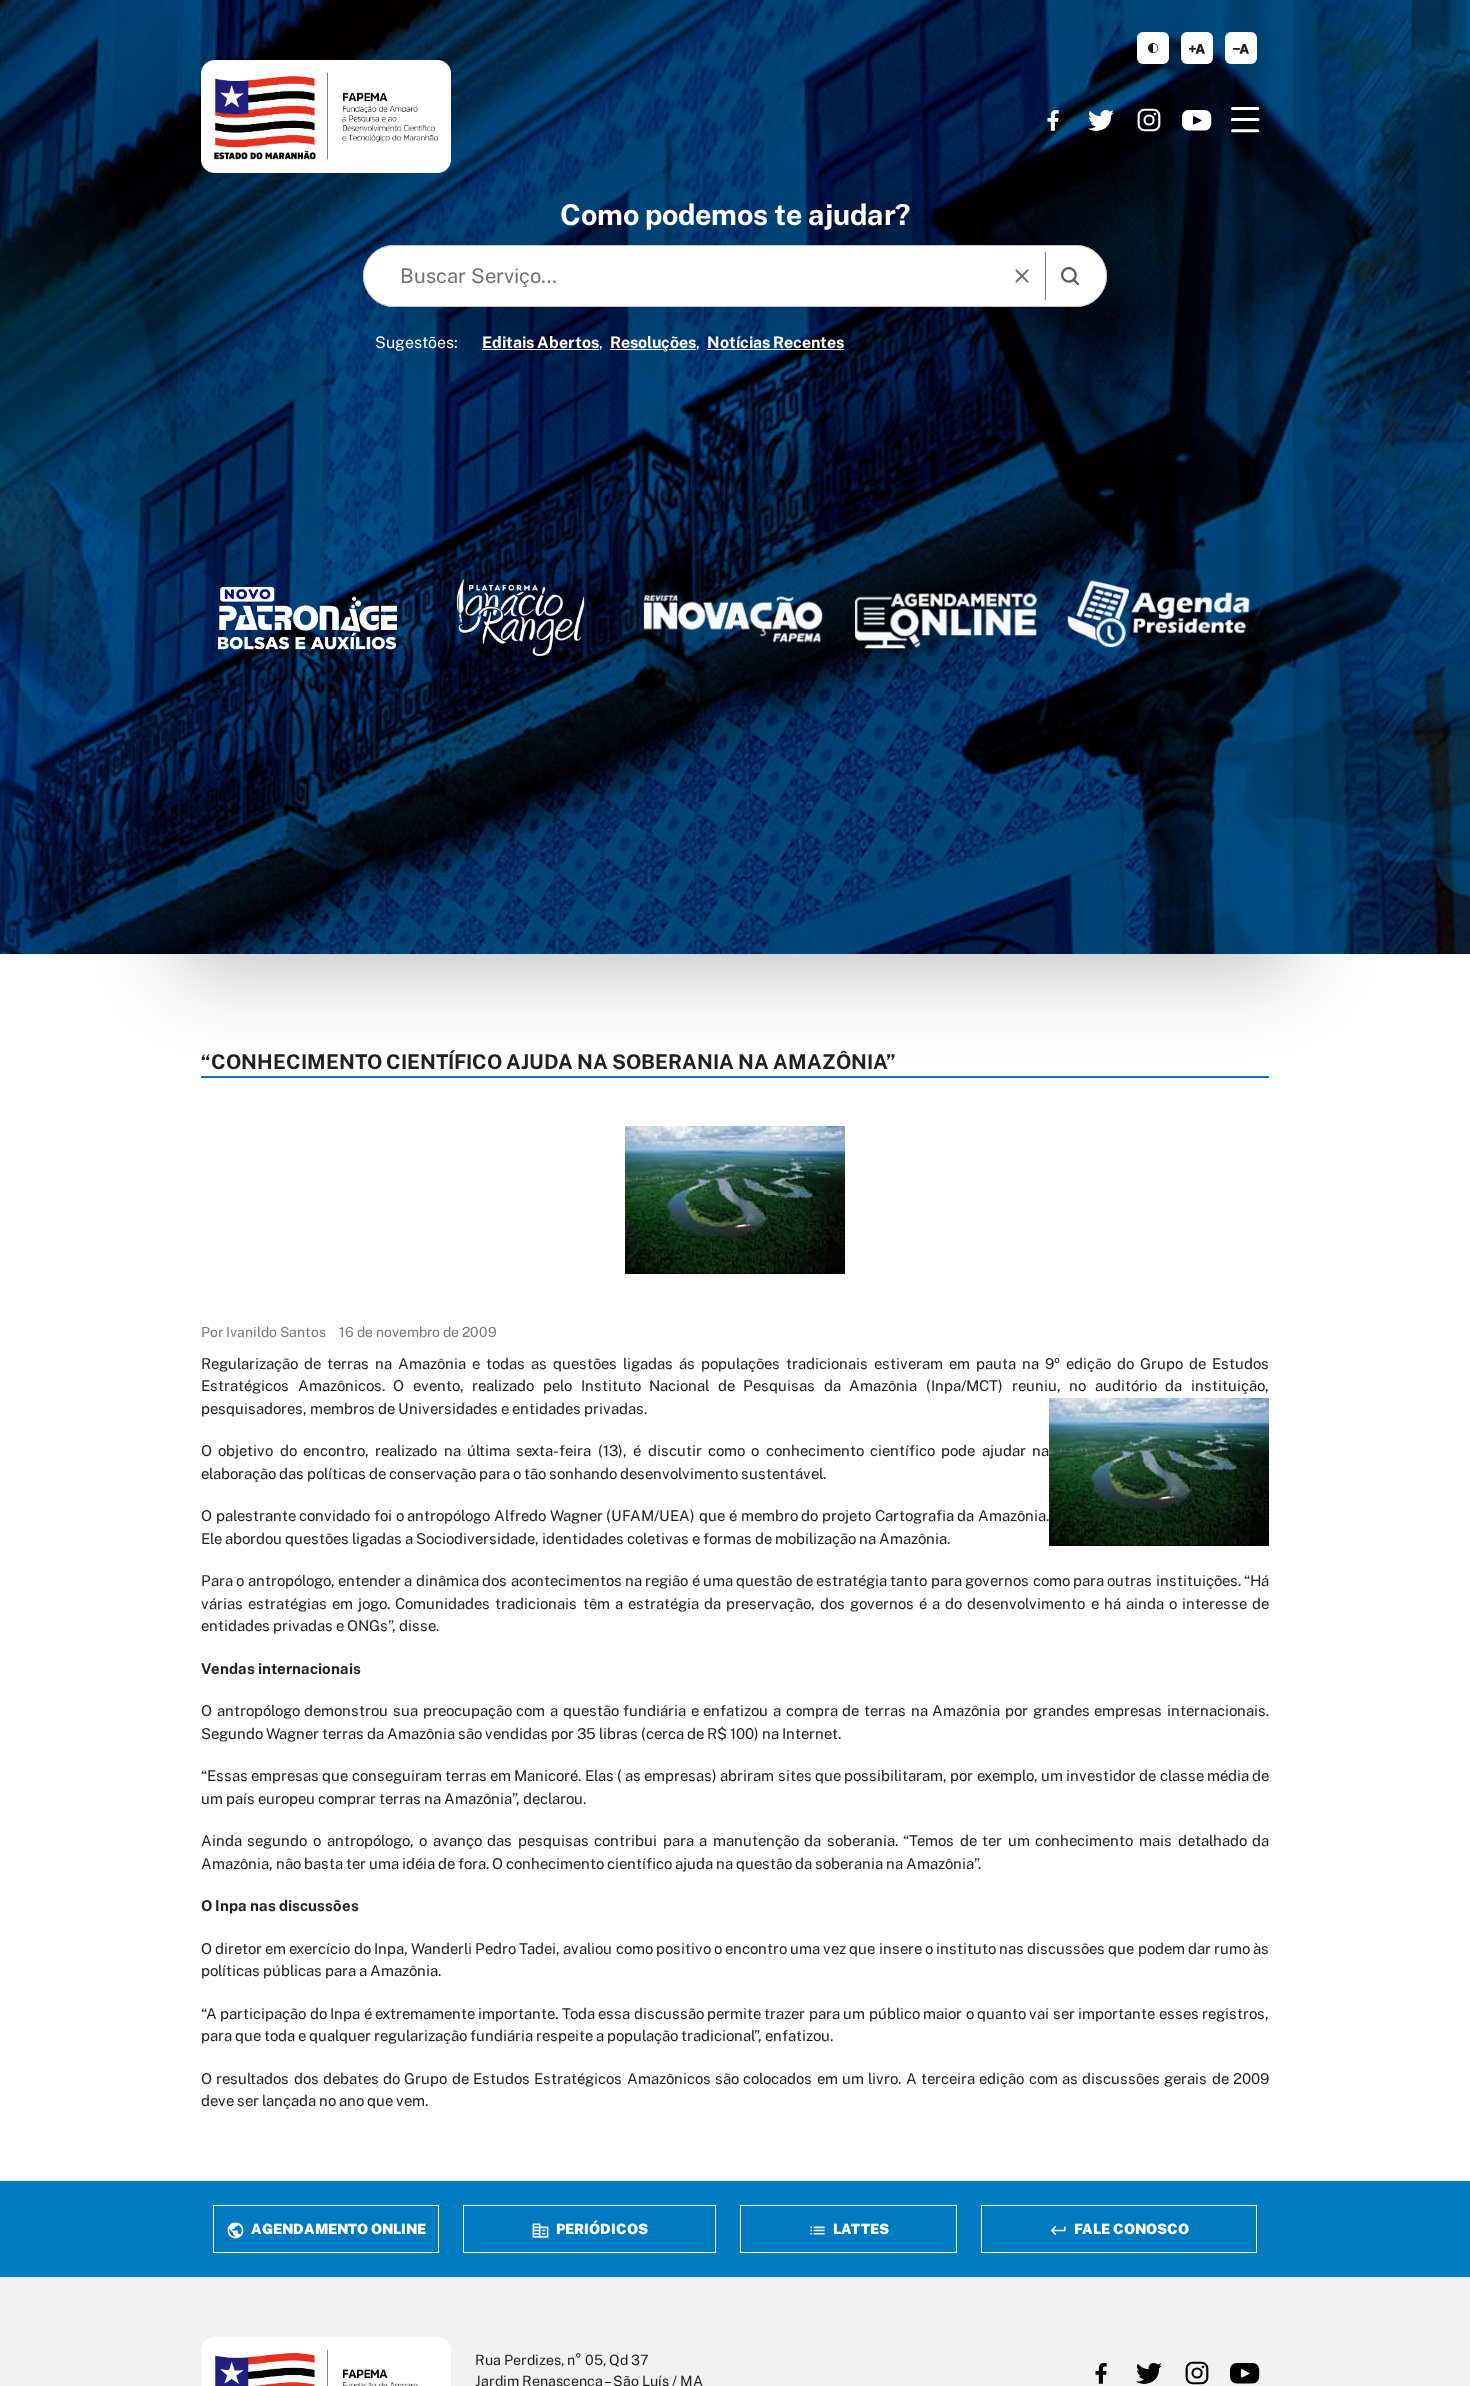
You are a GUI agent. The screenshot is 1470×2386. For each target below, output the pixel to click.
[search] (1070, 276)
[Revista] (733, 618)
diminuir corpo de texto (1241, 48)
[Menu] (1245, 120)
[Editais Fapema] (945, 614)
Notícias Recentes (775, 342)
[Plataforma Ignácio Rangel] (520, 617)
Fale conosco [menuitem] (1130, 2228)
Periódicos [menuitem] (600, 2228)
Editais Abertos (540, 342)
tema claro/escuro (1153, 48)
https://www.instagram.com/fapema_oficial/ (1149, 120)
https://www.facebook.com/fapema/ (1053, 120)
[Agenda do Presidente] (1158, 613)
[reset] (1022, 276)
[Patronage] (307, 623)
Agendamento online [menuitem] (337, 2228)
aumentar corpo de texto (1197, 48)
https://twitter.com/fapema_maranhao (1101, 120)
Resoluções (653, 342)
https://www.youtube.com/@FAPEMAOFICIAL (1197, 120)
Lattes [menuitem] (859, 2228)
